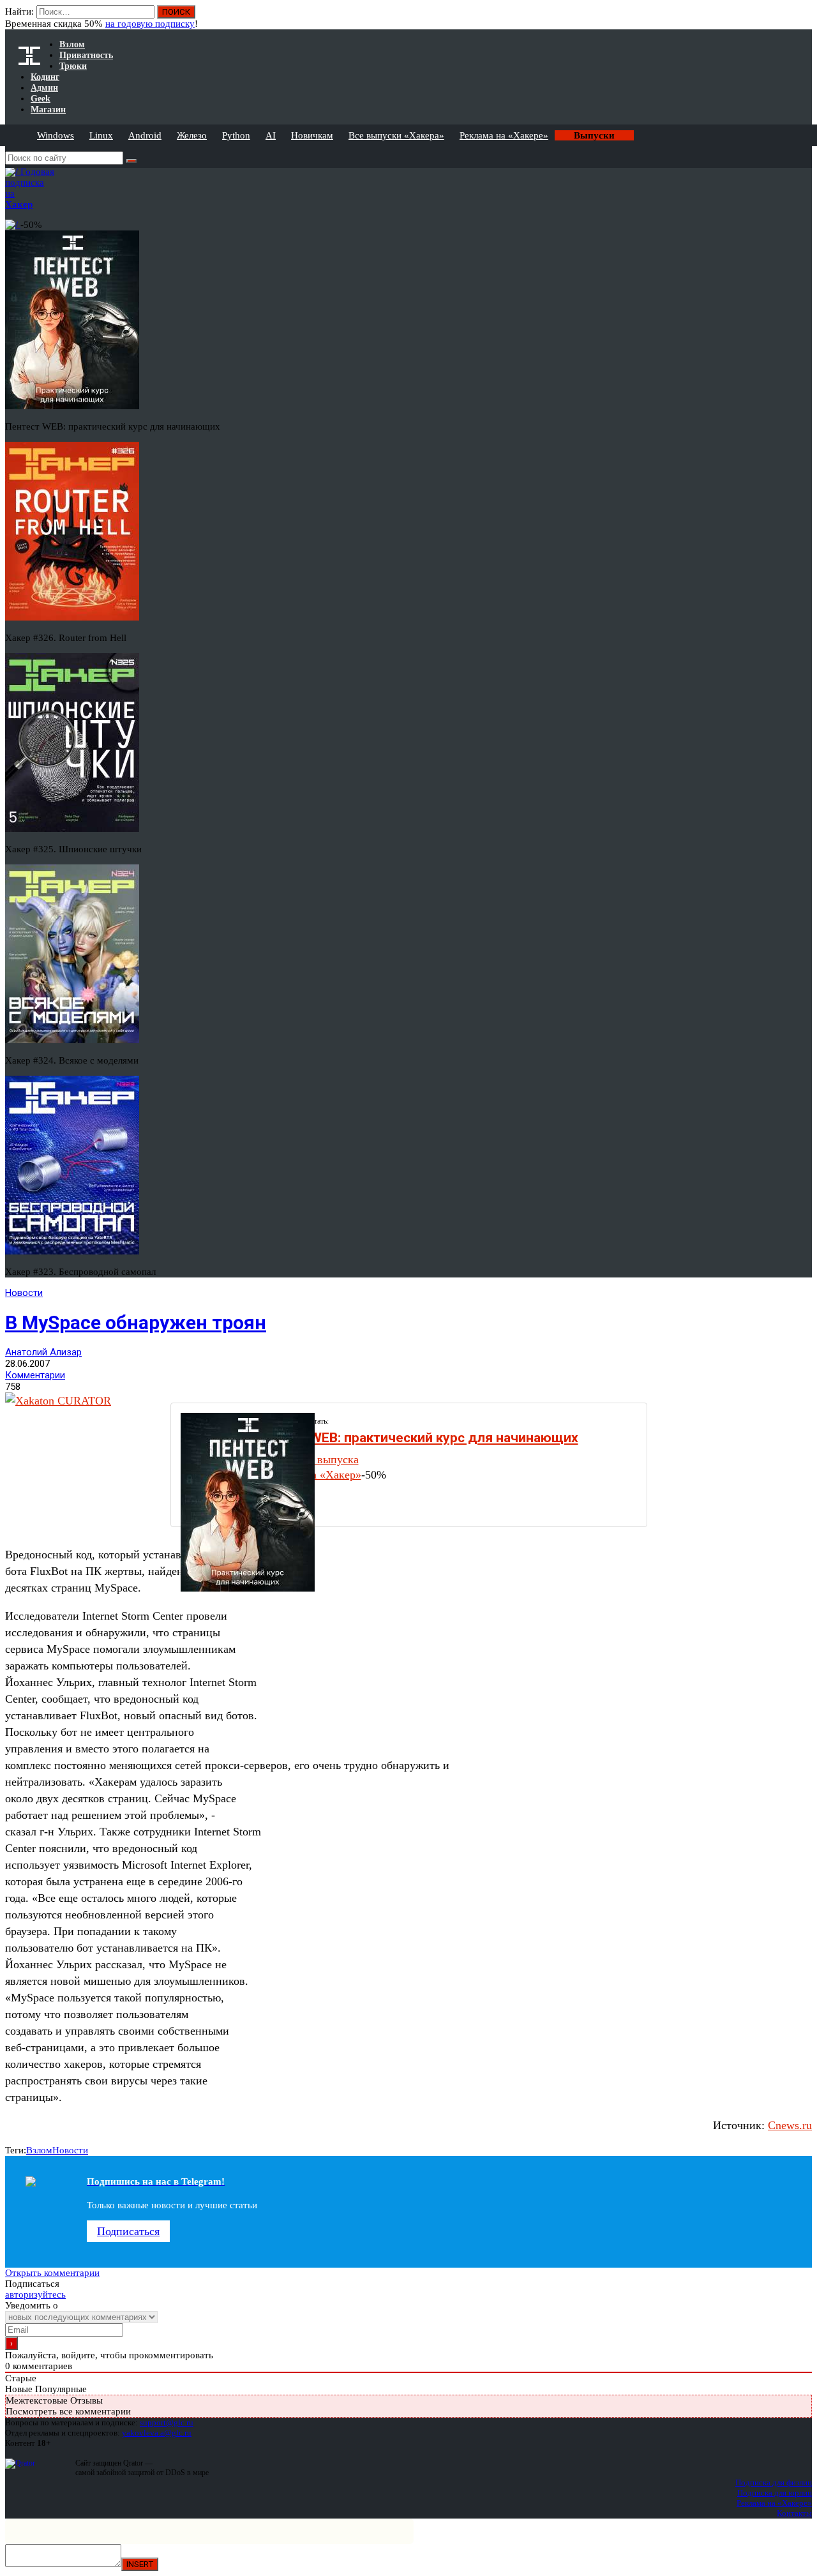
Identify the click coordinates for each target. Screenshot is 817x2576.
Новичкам (312, 135)
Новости (24, 1293)
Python (236, 135)
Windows (56, 135)
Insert (140, 2564)
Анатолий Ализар (43, 1352)
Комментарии (35, 1375)
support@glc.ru (167, 2422)
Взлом (39, 2150)
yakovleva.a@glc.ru (157, 2433)
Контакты (794, 2513)
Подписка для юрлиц (775, 2493)
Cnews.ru (790, 2125)
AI (271, 135)
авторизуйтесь (35, 2294)
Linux (101, 135)
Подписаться (128, 2231)
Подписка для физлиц (774, 2482)
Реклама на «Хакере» (504, 135)
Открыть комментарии (52, 2273)
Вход (803, 18)
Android (145, 135)
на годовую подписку (150, 24)
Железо (192, 135)
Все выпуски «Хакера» (396, 135)
